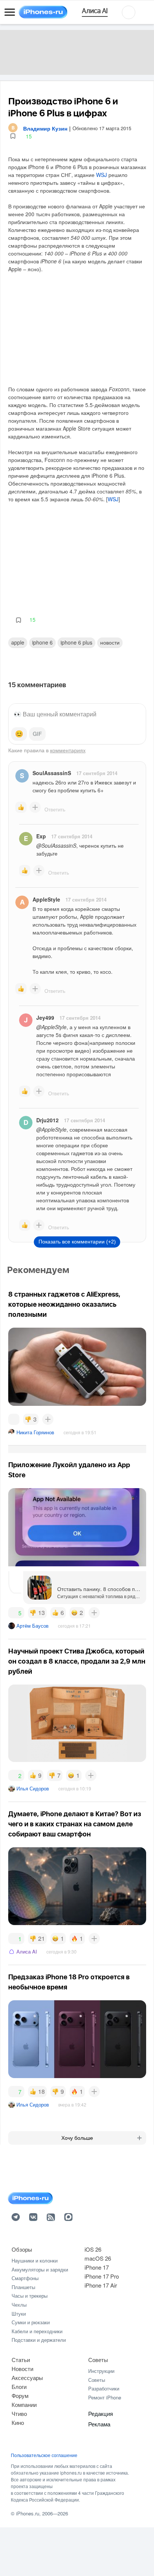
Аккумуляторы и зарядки (40, 2269)
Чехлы (19, 2305)
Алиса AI (27, 1951)
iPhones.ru (28, 2513)
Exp (41, 836)
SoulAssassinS (52, 773)
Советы (98, 2360)
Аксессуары (27, 2378)
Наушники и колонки (35, 2260)
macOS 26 (98, 2258)
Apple (18, 642)
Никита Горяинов (35, 1432)
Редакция (101, 2413)
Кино (18, 2422)
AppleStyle (46, 899)
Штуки (19, 2314)
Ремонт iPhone (105, 2397)
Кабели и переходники (37, 2331)
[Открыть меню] (10, 12)
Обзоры (22, 2249)
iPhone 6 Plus (76, 642)
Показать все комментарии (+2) (77, 1242)
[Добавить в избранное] (13, 136)
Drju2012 (47, 1120)
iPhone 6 (42, 642)
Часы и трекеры (30, 2296)
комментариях (68, 750)
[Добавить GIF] (37, 734)
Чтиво (19, 2413)
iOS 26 (93, 2249)
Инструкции (101, 2371)
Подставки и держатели (39, 2340)
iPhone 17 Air (101, 2285)
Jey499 (45, 1018)
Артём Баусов (33, 1626)
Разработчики (104, 2388)
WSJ (101, 175)
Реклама (99, 2424)
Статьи (21, 2360)
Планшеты (23, 2287)
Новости (110, 642)
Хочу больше (77, 2138)
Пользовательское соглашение (44, 2455)
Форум (20, 2396)
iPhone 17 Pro (102, 2276)
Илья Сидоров (33, 1788)
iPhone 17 (97, 2267)
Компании (24, 2404)
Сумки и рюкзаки (31, 2322)
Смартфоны (25, 2278)
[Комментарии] (14, 1419)
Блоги (19, 2387)
